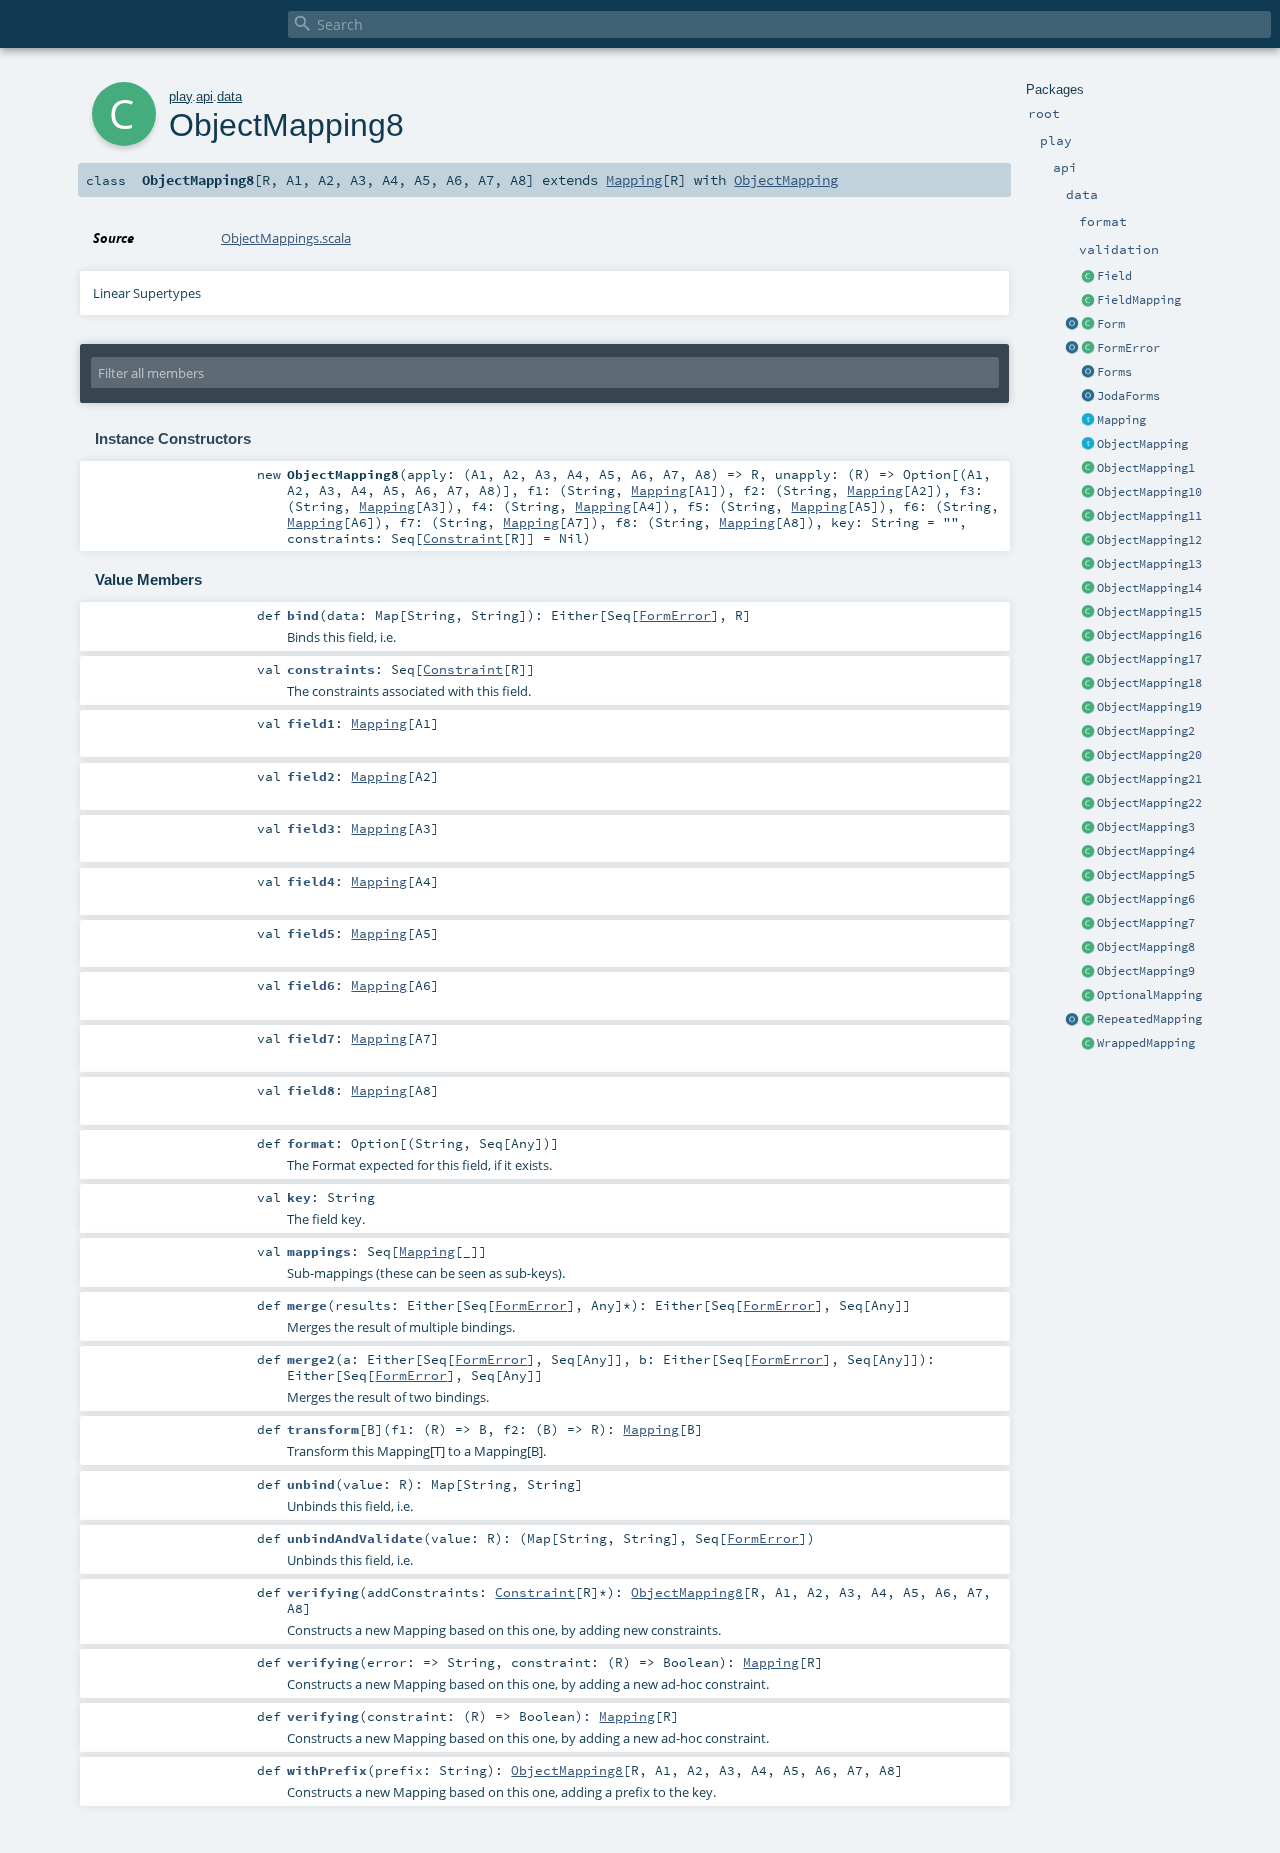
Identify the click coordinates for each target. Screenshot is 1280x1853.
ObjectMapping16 (1149, 635)
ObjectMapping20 (1149, 755)
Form (1111, 324)
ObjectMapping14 (1149, 588)
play (180, 96)
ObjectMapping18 (1149, 683)
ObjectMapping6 (1146, 899)
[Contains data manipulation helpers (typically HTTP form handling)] (1088, 373)
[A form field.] (1088, 277)
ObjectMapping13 (1149, 564)
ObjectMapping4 (1146, 851)
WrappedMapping (1146, 1043)
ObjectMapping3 (1146, 827)
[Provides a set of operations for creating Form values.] (1072, 325)
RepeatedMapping (1149, 1019)
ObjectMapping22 (1149, 803)
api (204, 96)
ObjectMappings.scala (286, 238)
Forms (1114, 372)
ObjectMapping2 (1146, 731)
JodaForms (1128, 396)
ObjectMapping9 (1146, 971)
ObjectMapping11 (1149, 516)
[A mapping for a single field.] (1088, 301)
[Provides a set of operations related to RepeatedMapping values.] (1072, 1020)
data (229, 96)
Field (1114, 276)
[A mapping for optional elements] (1088, 996)
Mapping (1121, 420)
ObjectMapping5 (1146, 875)
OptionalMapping (1149, 995)
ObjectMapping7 (1146, 923)
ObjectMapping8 (1146, 947)
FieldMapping (1139, 300)
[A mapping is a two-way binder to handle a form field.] (1088, 421)
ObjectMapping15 (1149, 612)
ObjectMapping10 (1149, 492)
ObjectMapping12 (1149, 540)
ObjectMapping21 (1149, 779)
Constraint (463, 538)
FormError (1128, 348)
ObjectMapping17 (1149, 659)
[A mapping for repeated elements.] (1088, 1020)
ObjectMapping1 (1146, 468)
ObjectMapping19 (1149, 707)
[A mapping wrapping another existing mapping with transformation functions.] (1088, 1044)
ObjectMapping (1142, 444)
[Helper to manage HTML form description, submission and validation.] (1088, 325)
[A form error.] (1088, 349)
